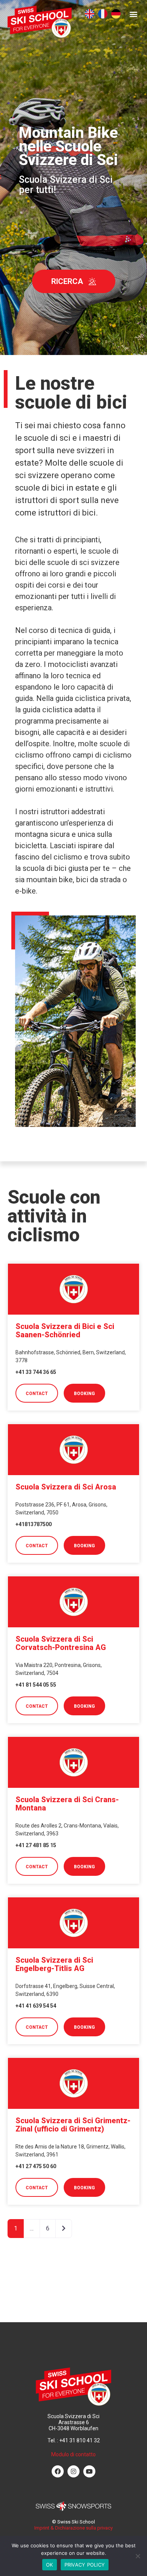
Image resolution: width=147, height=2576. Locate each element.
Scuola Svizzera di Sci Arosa (66, 1487)
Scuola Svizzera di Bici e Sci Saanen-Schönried (65, 1330)
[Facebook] (58, 2471)
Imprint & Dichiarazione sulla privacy (73, 2528)
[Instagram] (73, 2471)
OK (50, 2565)
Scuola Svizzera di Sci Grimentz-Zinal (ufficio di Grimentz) (73, 2125)
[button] (133, 14)
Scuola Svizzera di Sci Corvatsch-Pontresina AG (61, 1643)
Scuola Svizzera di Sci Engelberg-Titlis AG (54, 1964)
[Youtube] (89, 2471)
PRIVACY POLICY (85, 2565)
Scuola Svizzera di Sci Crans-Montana (67, 1804)
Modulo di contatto (73, 2454)
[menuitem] (90, 14)
